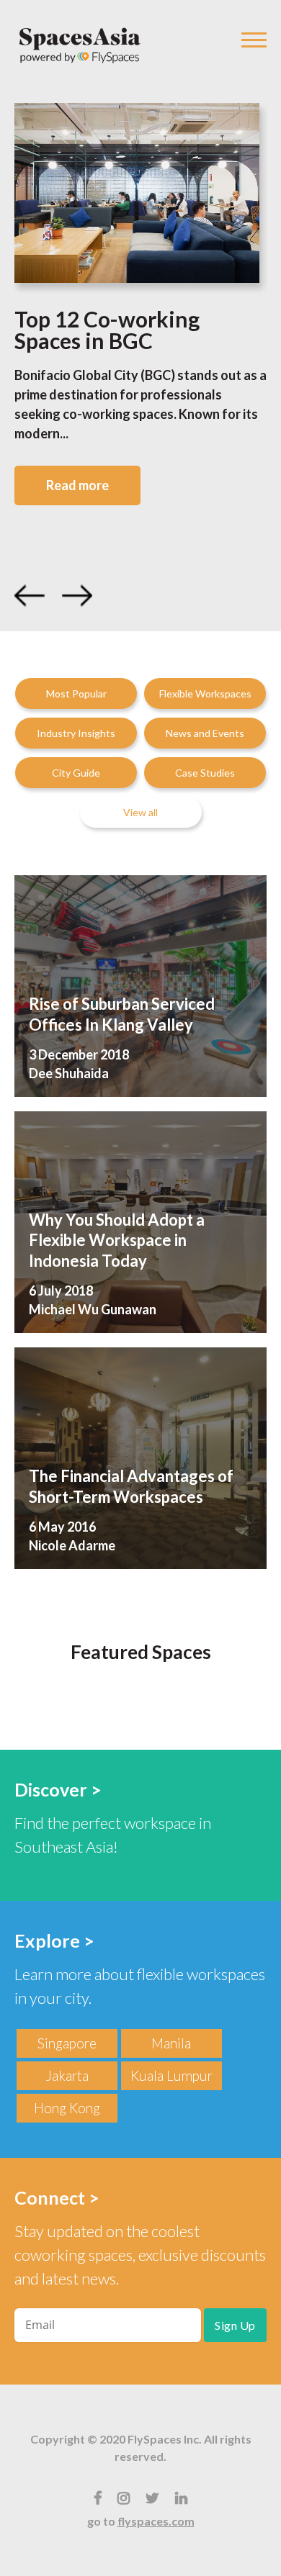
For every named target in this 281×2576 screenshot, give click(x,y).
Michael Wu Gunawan (93, 1309)
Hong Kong (67, 2108)
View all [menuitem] (140, 812)
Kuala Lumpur (171, 2075)
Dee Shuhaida (69, 1073)
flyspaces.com (156, 2521)
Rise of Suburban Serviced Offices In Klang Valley (122, 1014)
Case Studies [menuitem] (205, 773)
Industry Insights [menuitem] (76, 733)
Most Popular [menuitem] (76, 693)
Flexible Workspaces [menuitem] (205, 693)
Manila (171, 2043)
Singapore (67, 2043)
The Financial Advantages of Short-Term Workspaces (131, 1486)
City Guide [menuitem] (76, 773)
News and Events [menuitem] (205, 733)
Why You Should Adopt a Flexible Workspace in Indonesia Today (117, 1240)
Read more (77, 485)
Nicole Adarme (72, 1545)
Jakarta (67, 2075)
